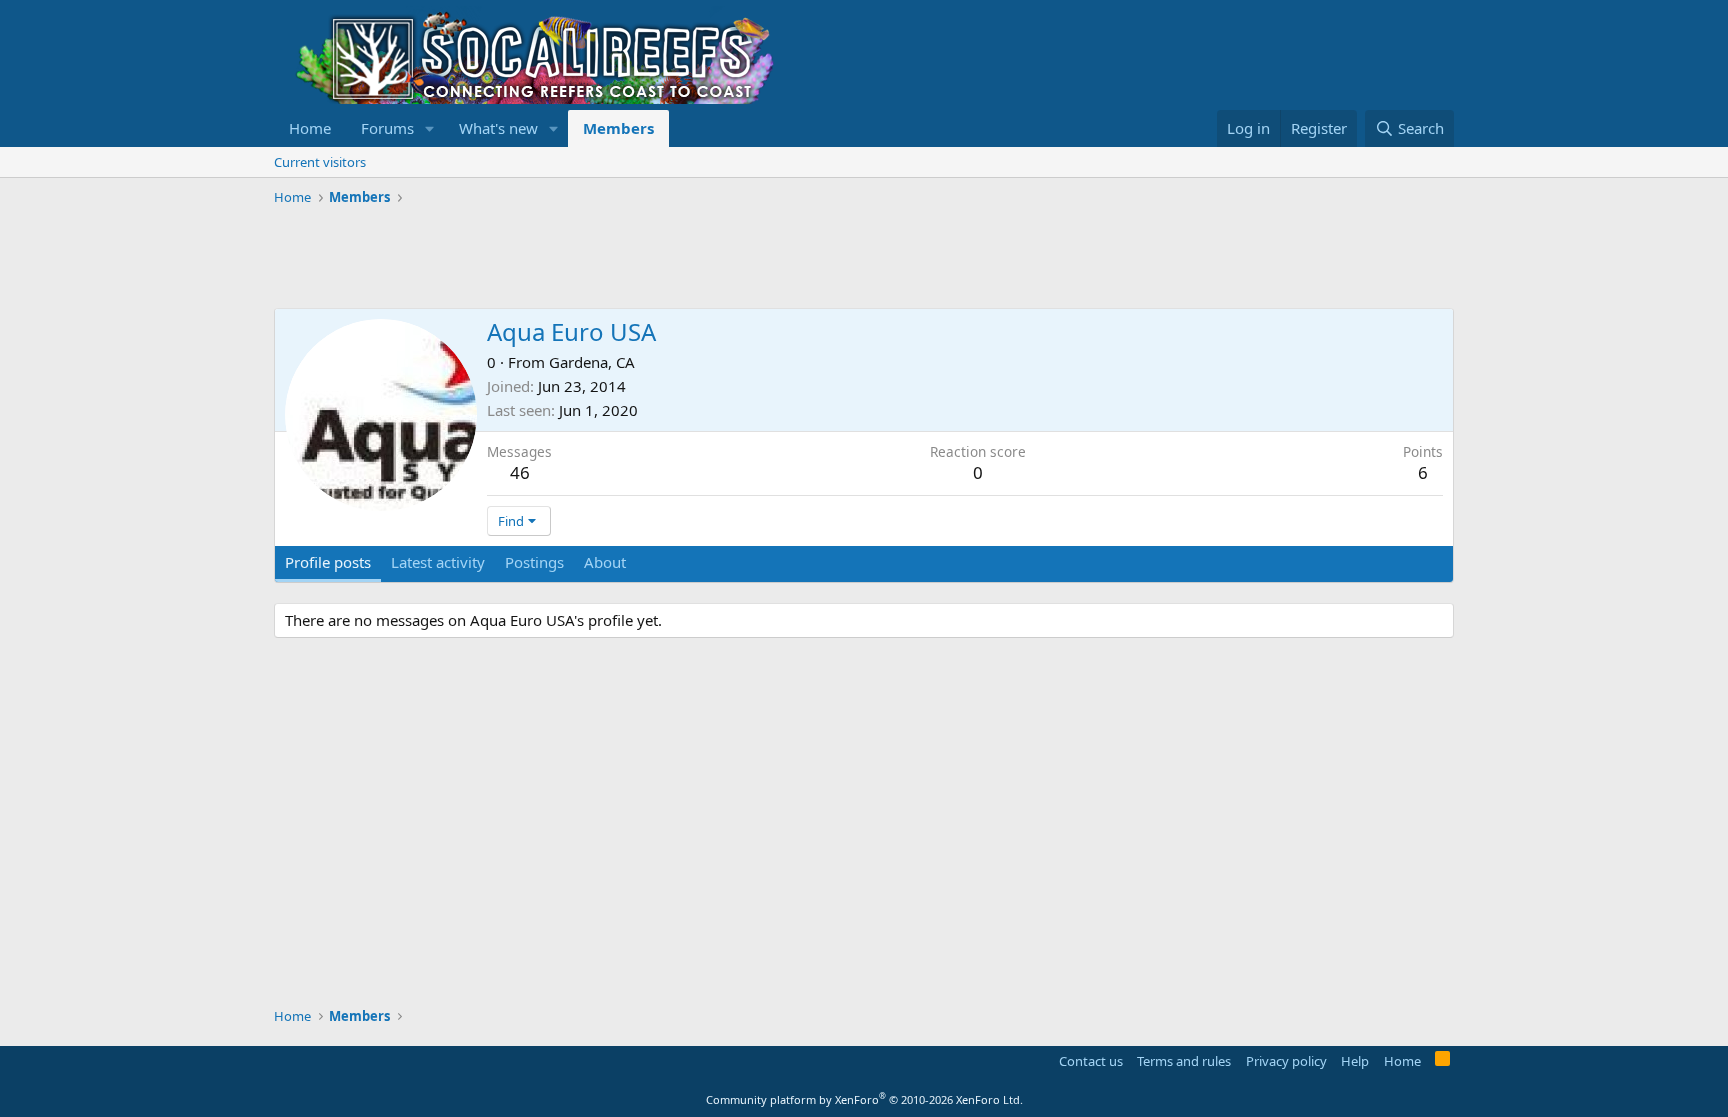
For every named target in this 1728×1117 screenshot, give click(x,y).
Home (310, 128)
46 (520, 472)
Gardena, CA (592, 362)
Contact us (1091, 1061)
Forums (387, 128)
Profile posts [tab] (328, 562)
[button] (430, 128)
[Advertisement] (638, 258)
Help (1355, 1061)
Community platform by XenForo (864, 1099)
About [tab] (605, 562)
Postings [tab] (534, 562)
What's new (498, 128)
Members (618, 128)
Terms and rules (1184, 1061)
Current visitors (320, 162)
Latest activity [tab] (438, 562)
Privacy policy (1286, 1061)
